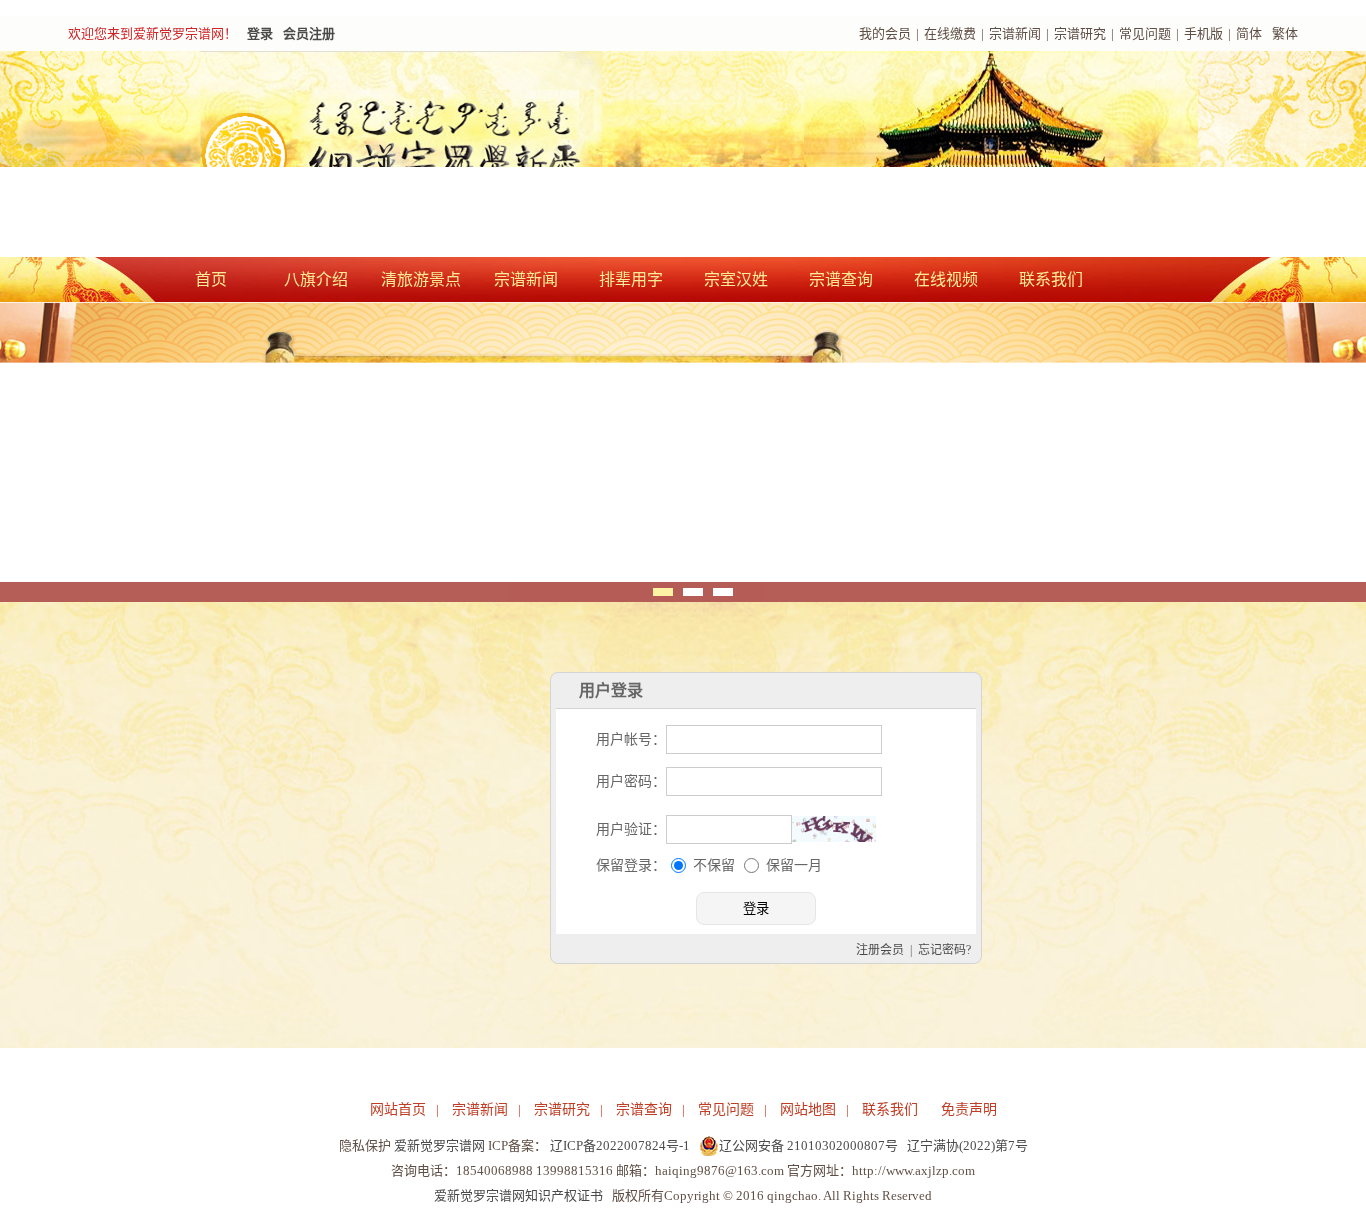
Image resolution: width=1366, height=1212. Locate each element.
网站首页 (398, 1109)
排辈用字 (631, 279)
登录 (260, 33)
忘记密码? (944, 950)
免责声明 (969, 1109)
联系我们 (1051, 279)
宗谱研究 (1080, 33)
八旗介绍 (316, 279)
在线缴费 (950, 33)
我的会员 (885, 33)
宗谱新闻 (1015, 33)
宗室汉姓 (736, 279)
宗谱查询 (841, 279)
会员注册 (309, 33)
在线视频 (946, 279)
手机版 (1203, 33)
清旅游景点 (421, 279)
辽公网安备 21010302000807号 (808, 1145)
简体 (1249, 33)
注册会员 (880, 950)
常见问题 (1145, 33)
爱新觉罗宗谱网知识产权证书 (518, 1195)
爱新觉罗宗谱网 (439, 1145)
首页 (211, 279)
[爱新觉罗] (433, 156)
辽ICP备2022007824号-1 (620, 1145)
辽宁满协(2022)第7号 (967, 1145)
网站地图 (808, 1109)
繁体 (1285, 33)
